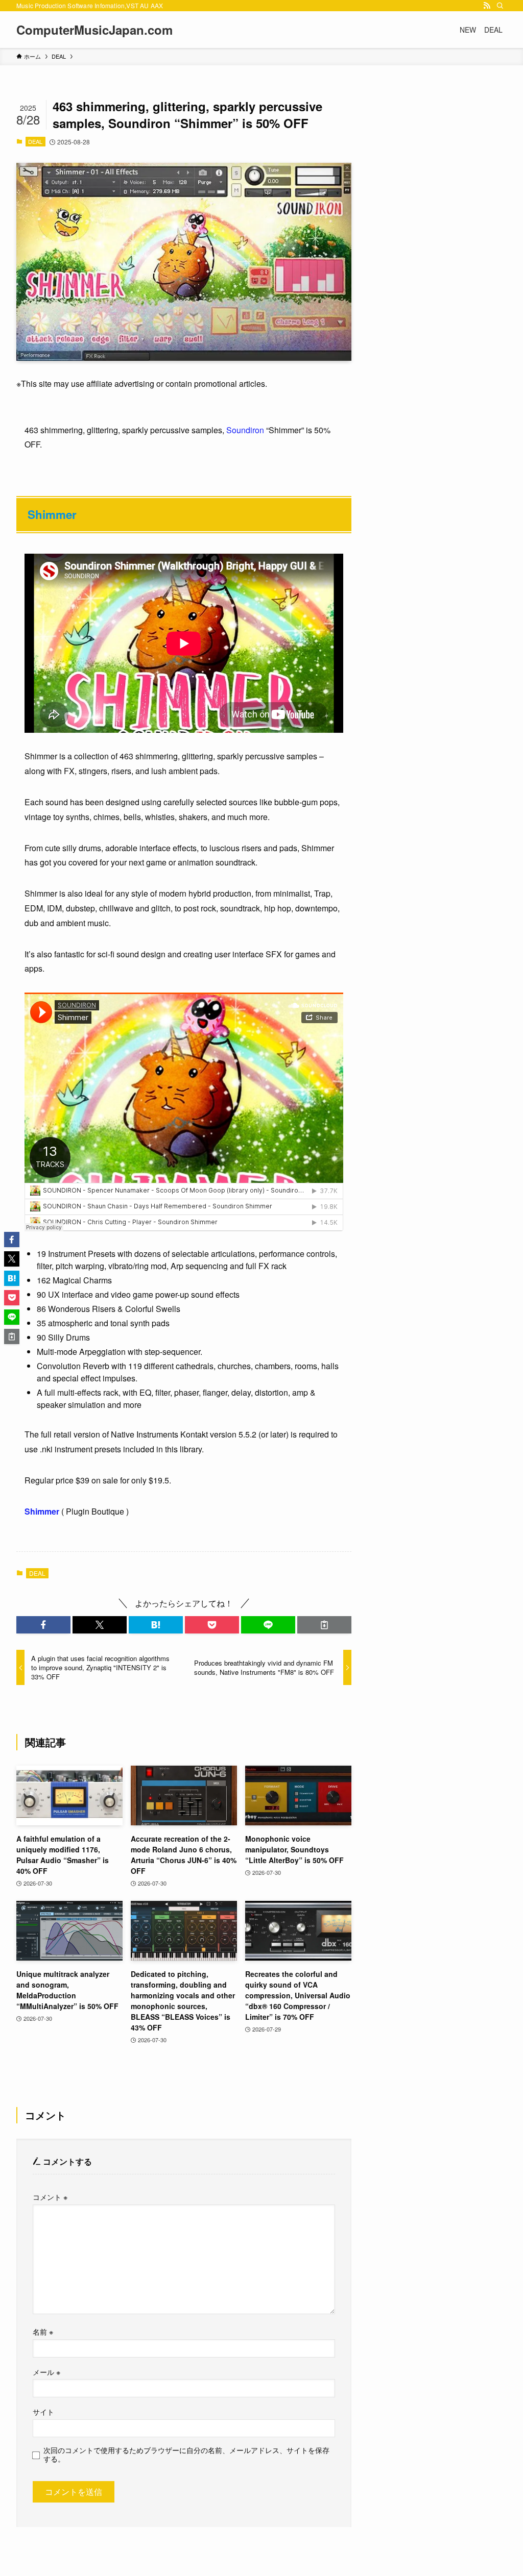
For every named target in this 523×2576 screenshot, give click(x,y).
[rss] (487, 6)
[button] (43, 1625)
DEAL (35, 141)
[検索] (500, 6)
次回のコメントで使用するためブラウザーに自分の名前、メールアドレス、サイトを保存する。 (186, 2454)
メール (46, 2372)
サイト (43, 2411)
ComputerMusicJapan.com (94, 30)
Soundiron (245, 430)
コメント (50, 2197)
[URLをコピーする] (324, 1625)
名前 (43, 2331)
